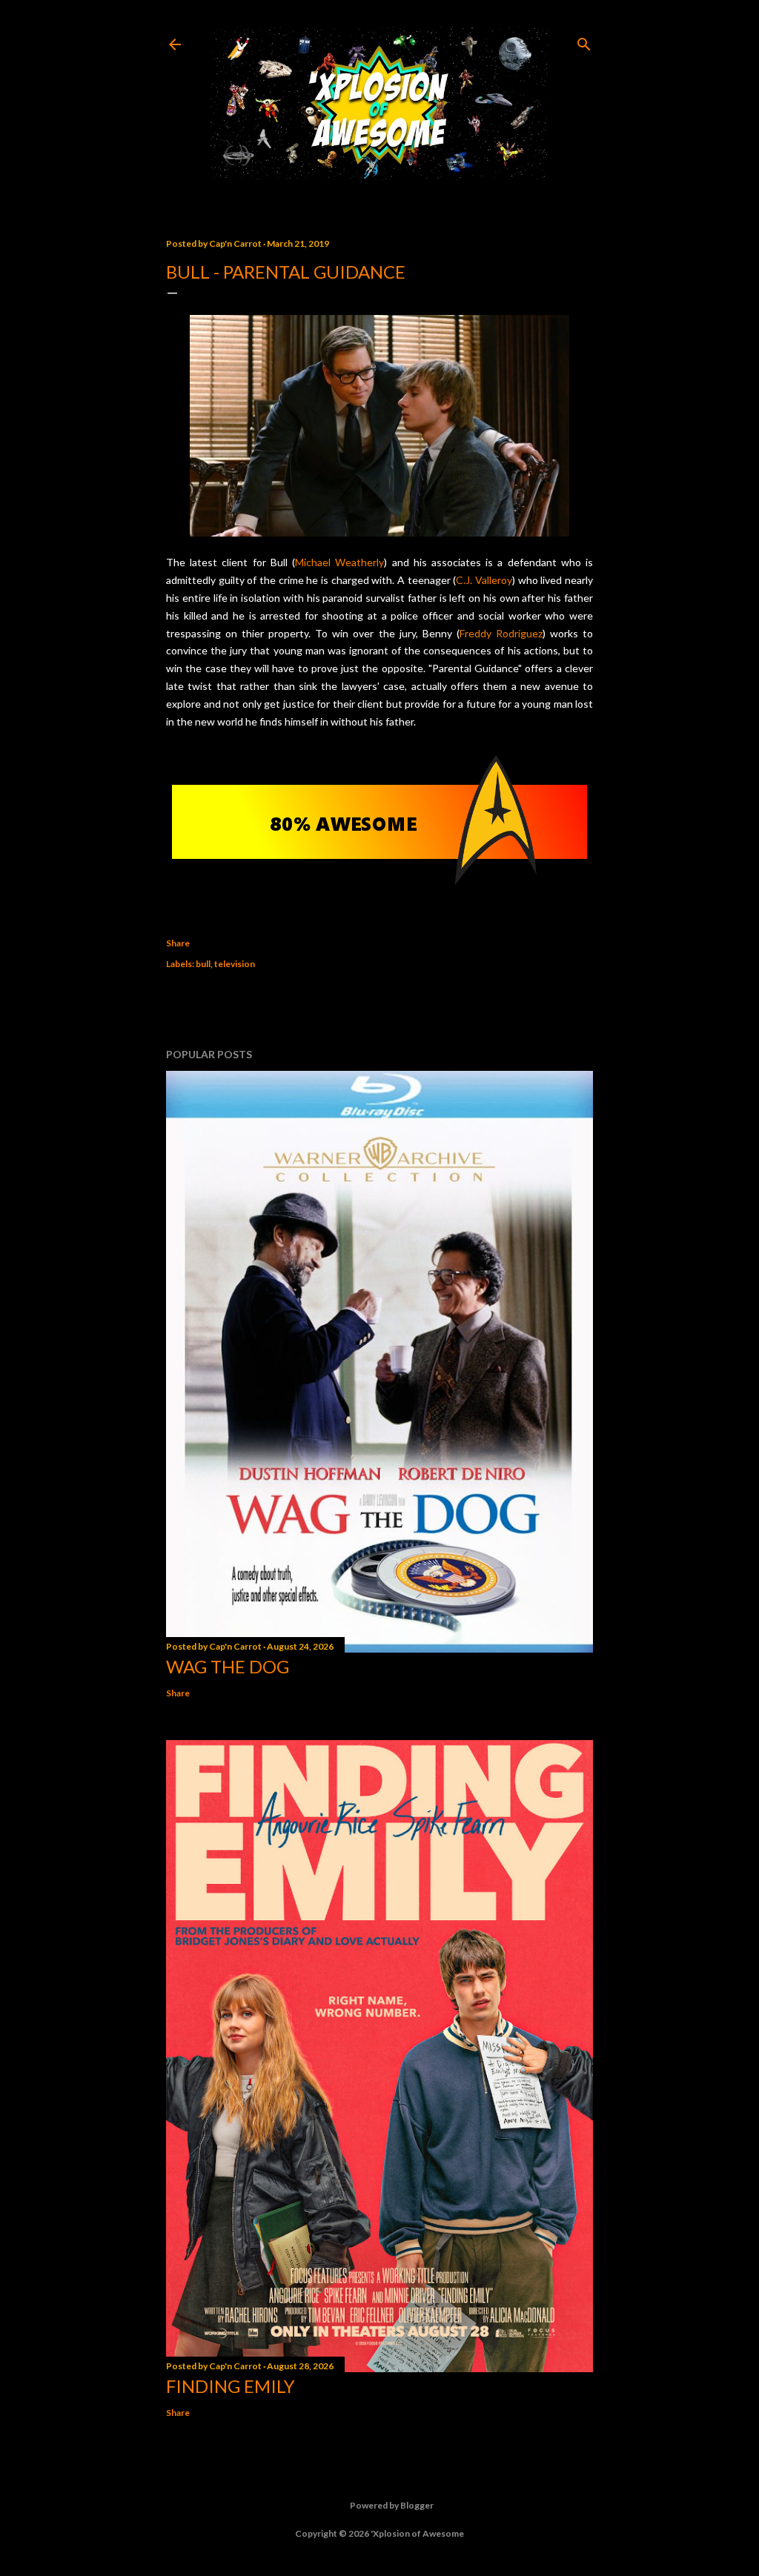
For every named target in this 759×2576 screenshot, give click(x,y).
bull (203, 964)
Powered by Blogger (392, 2505)
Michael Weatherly (339, 562)
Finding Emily (231, 2386)
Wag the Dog (228, 1666)
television (235, 964)
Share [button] (178, 943)
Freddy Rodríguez (501, 633)
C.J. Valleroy (484, 580)
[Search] (584, 41)
